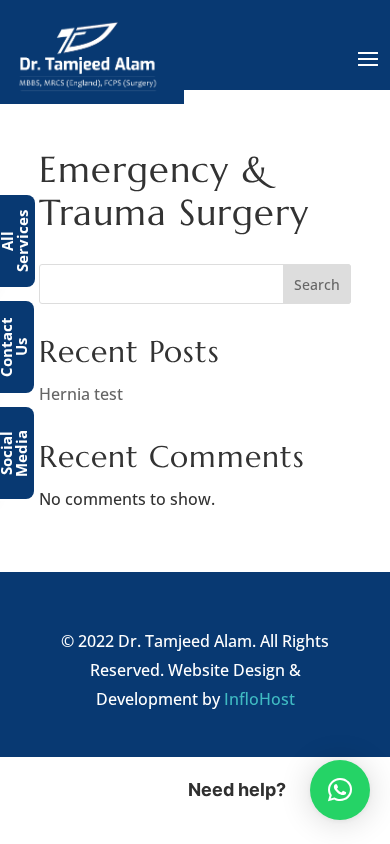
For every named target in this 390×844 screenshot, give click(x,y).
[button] (340, 790)
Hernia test (81, 394)
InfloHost (259, 699)
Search (317, 284)
